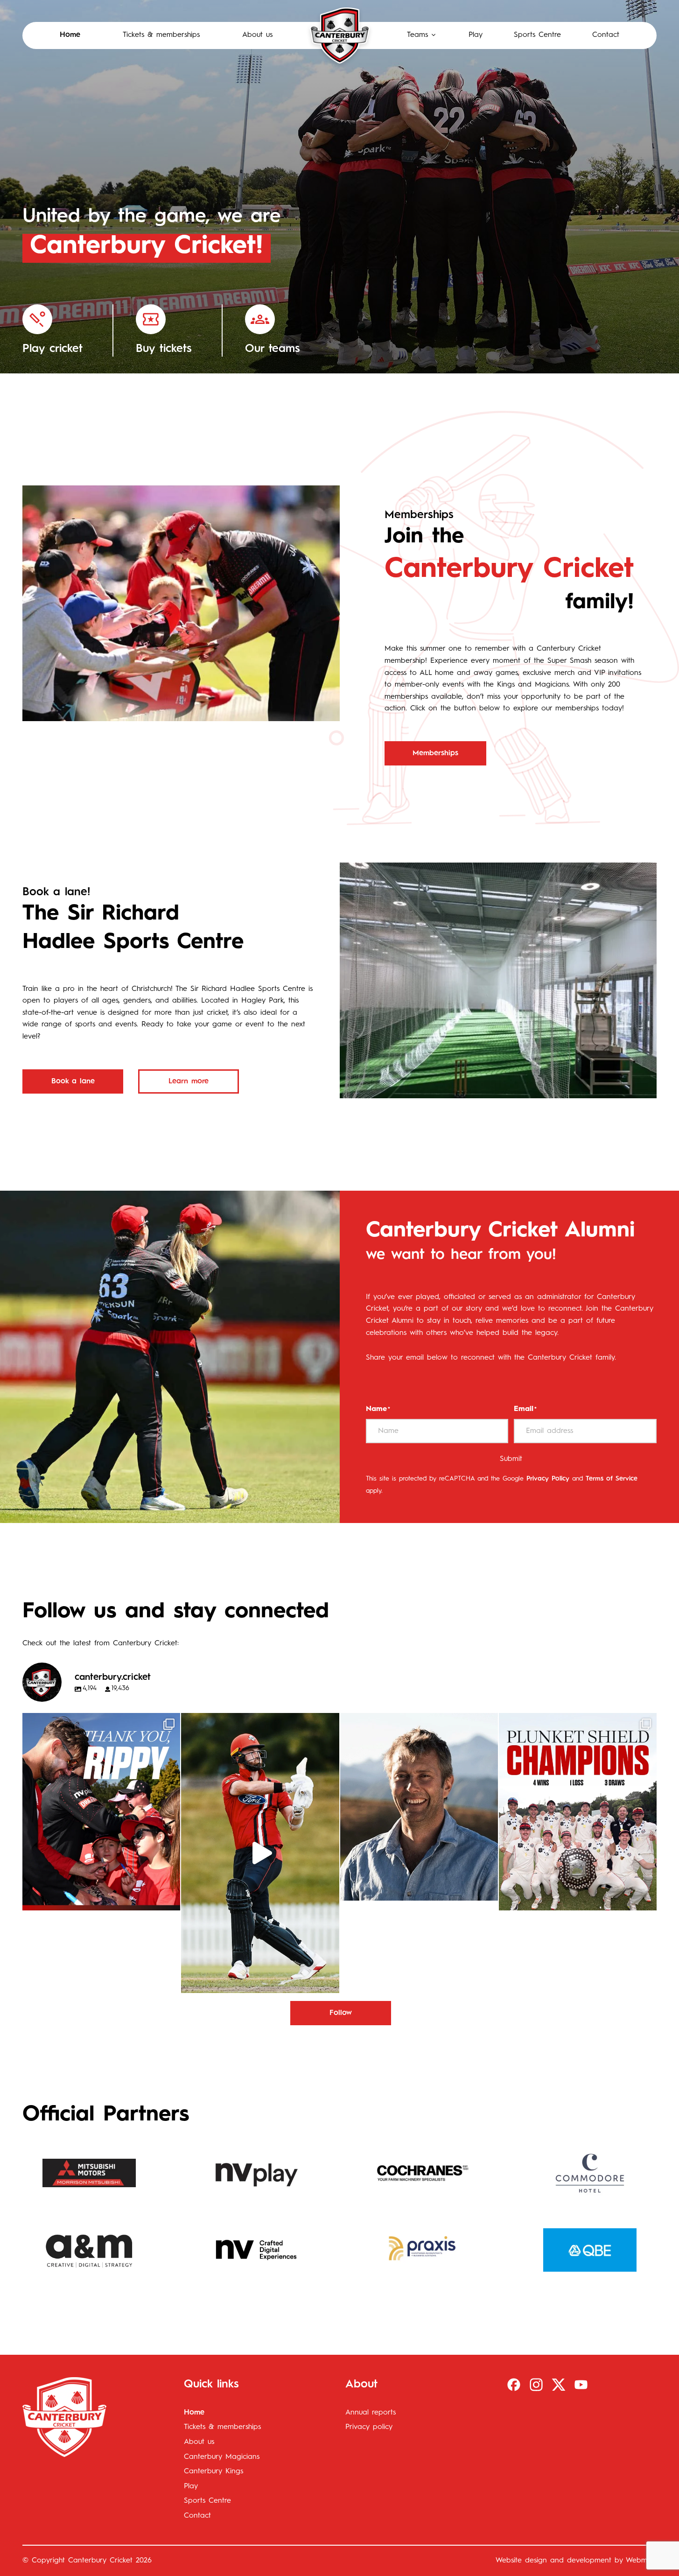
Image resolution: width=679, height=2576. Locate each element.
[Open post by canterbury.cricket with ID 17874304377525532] (260, 1853)
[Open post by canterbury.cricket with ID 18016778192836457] (419, 1807)
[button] (422, 35)
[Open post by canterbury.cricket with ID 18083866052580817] (578, 1812)
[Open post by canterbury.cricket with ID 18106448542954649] (101, 1812)
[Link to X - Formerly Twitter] (559, 2385)
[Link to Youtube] (581, 2385)
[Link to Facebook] (514, 2385)
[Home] (340, 35)
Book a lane (73, 1081)
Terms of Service (612, 1479)
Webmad (641, 2561)
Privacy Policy (548, 1479)
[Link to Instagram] (536, 2385)
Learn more (189, 1081)
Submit (511, 1459)
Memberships (435, 753)
